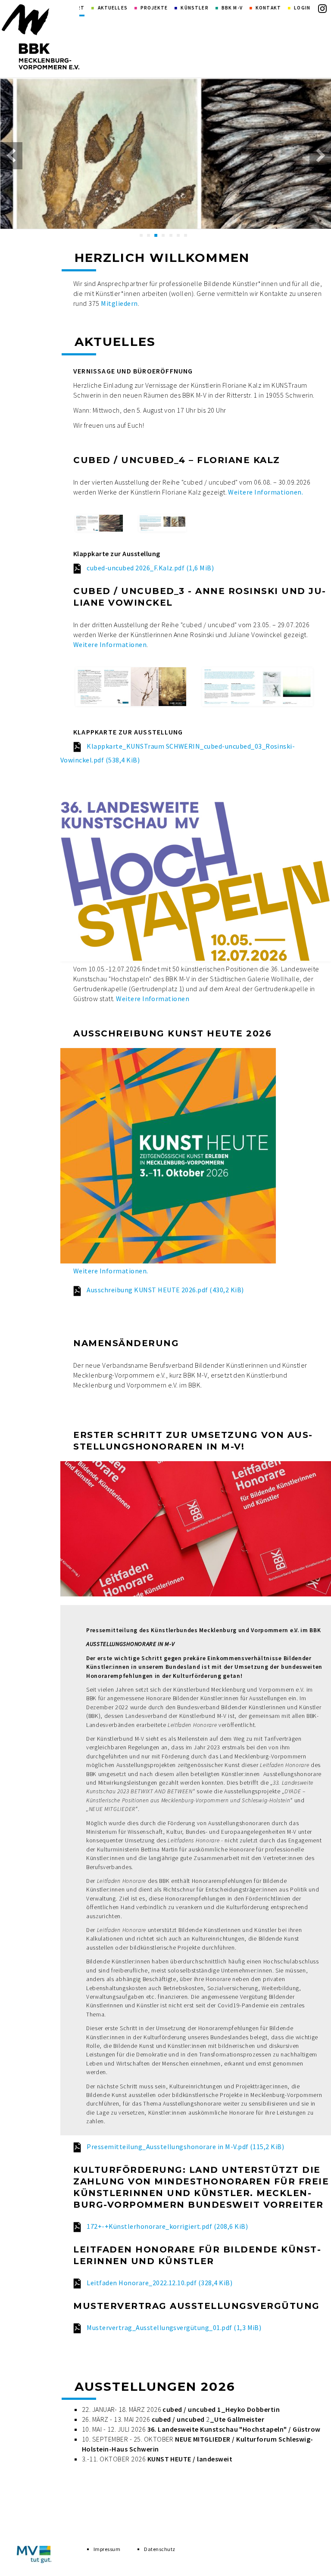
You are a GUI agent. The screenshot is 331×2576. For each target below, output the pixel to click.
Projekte (154, 8)
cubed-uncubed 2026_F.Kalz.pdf (150, 568)
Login (302, 8)
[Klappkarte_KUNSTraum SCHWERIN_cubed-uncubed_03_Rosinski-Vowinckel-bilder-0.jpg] (131, 687)
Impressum (107, 2549)
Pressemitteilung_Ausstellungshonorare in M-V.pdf (185, 2147)
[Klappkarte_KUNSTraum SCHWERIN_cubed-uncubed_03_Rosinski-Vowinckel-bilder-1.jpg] (258, 687)
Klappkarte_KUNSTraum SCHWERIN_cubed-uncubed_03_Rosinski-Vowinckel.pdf (178, 753)
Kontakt (268, 8)
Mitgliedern (119, 303)
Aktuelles (113, 8)
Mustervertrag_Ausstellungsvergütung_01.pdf (174, 2327)
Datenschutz (159, 2549)
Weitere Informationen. (265, 492)
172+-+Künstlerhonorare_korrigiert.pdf (167, 2226)
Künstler (194, 8)
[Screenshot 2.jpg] (162, 523)
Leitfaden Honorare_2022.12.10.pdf (159, 2283)
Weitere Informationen (110, 644)
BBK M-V (232, 8)
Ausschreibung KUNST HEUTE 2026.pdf (165, 1290)
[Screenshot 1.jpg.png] (99, 523)
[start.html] (41, 37)
